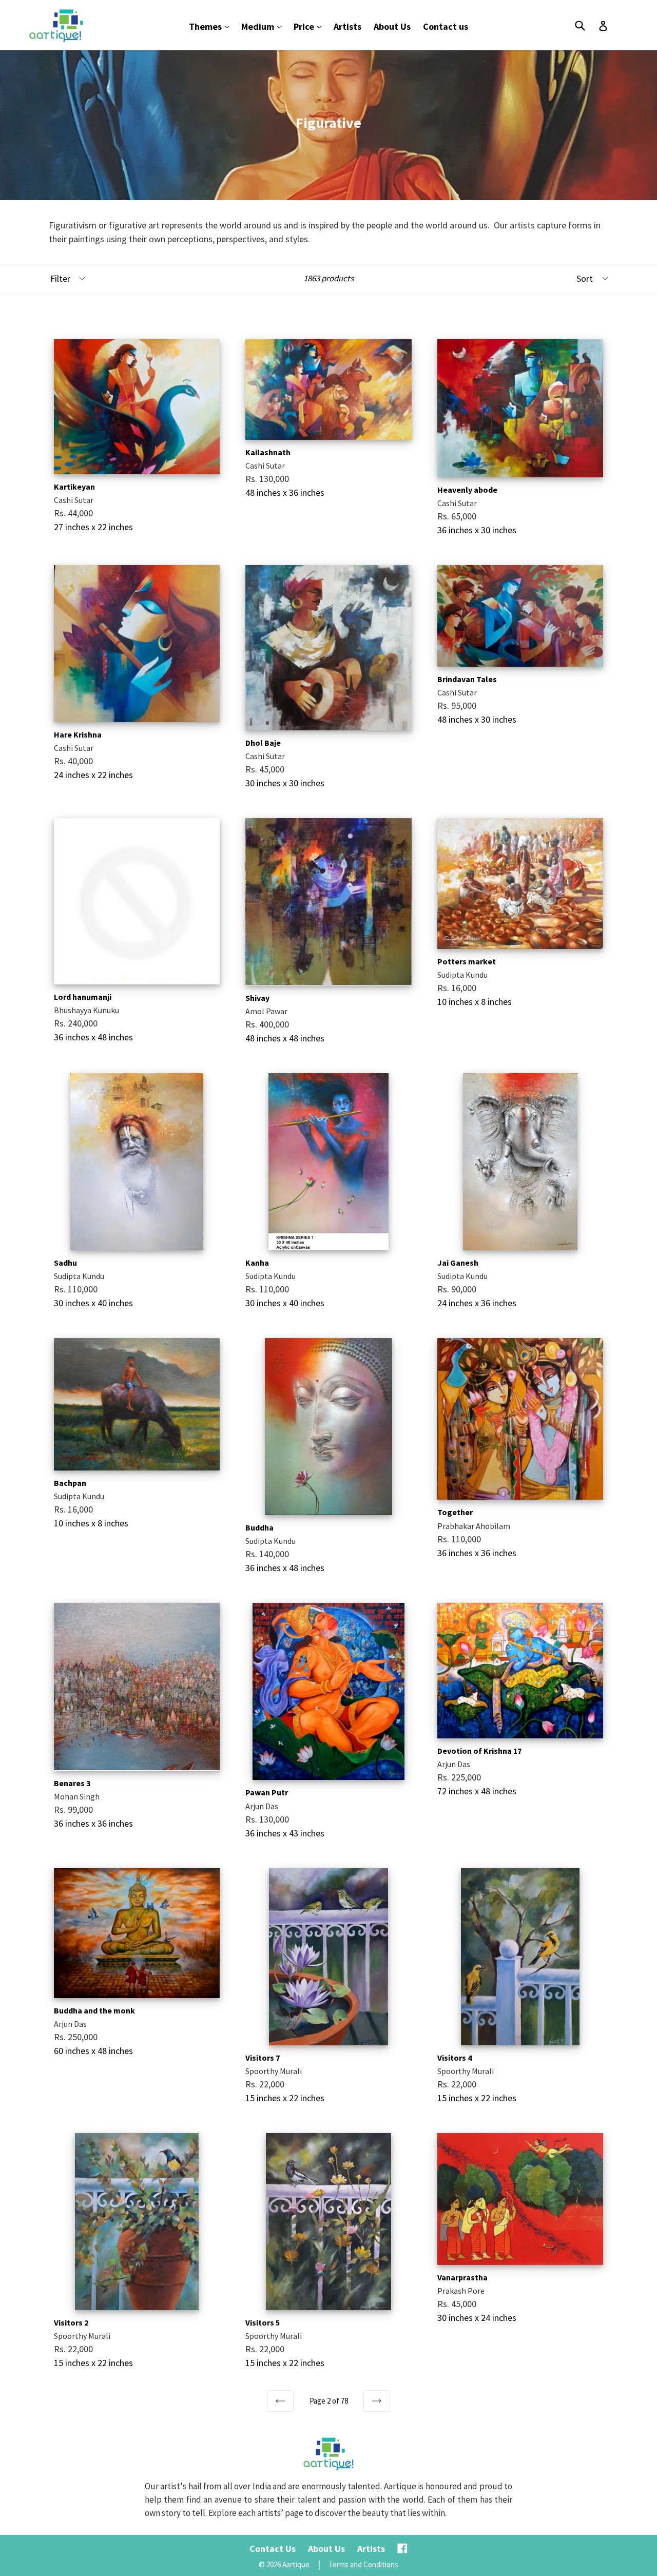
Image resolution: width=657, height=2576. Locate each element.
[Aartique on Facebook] (402, 2549)
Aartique (296, 2564)
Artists (347, 26)
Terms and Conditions (363, 2564)
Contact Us (273, 2549)
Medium (264, 26)
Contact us (446, 26)
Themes (211, 26)
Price (310, 26)
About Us (392, 26)
